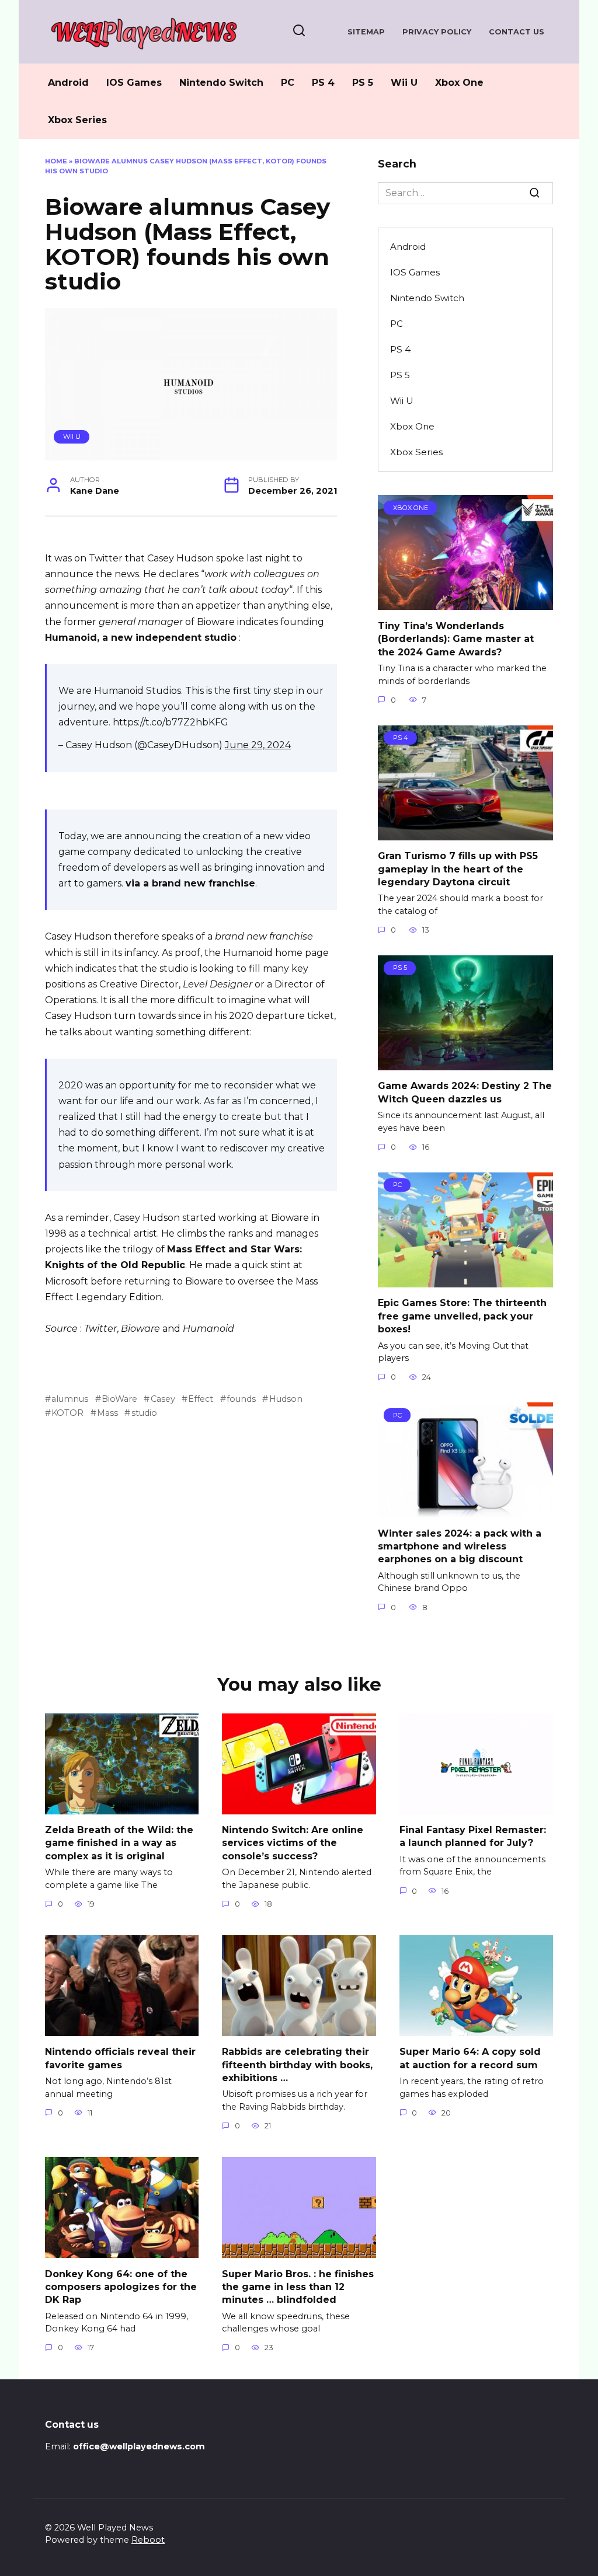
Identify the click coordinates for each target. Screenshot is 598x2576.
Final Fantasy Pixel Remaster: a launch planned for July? (473, 1836)
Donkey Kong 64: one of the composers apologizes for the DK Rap (121, 2287)
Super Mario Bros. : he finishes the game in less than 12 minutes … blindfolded (298, 2287)
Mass (107, 1413)
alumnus (70, 1399)
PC (288, 83)
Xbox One (459, 83)
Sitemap (366, 32)
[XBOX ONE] (465, 603)
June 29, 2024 (258, 745)
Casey (163, 1399)
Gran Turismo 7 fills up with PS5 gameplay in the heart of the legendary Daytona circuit (458, 869)
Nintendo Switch (221, 83)
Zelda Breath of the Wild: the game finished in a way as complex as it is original (119, 1843)
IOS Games (134, 83)
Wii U (404, 83)
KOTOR (67, 1413)
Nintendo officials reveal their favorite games (120, 2058)
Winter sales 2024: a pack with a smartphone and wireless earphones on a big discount (460, 1546)
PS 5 (363, 83)
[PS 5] (465, 1063)
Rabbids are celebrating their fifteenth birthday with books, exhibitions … (297, 2065)
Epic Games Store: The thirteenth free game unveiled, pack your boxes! (462, 1316)
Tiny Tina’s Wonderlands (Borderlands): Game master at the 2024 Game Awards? (456, 638)
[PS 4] (465, 833)
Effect (201, 1399)
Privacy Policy (437, 32)
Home (56, 161)
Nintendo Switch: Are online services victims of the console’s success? (293, 1843)
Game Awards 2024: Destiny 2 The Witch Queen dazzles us (465, 1092)
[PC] (465, 1280)
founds (241, 1399)
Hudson (286, 1399)
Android (68, 83)
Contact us (517, 32)
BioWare (119, 1399)
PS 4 (323, 83)
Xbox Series (77, 120)
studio (144, 1413)
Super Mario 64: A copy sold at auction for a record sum (470, 2058)
